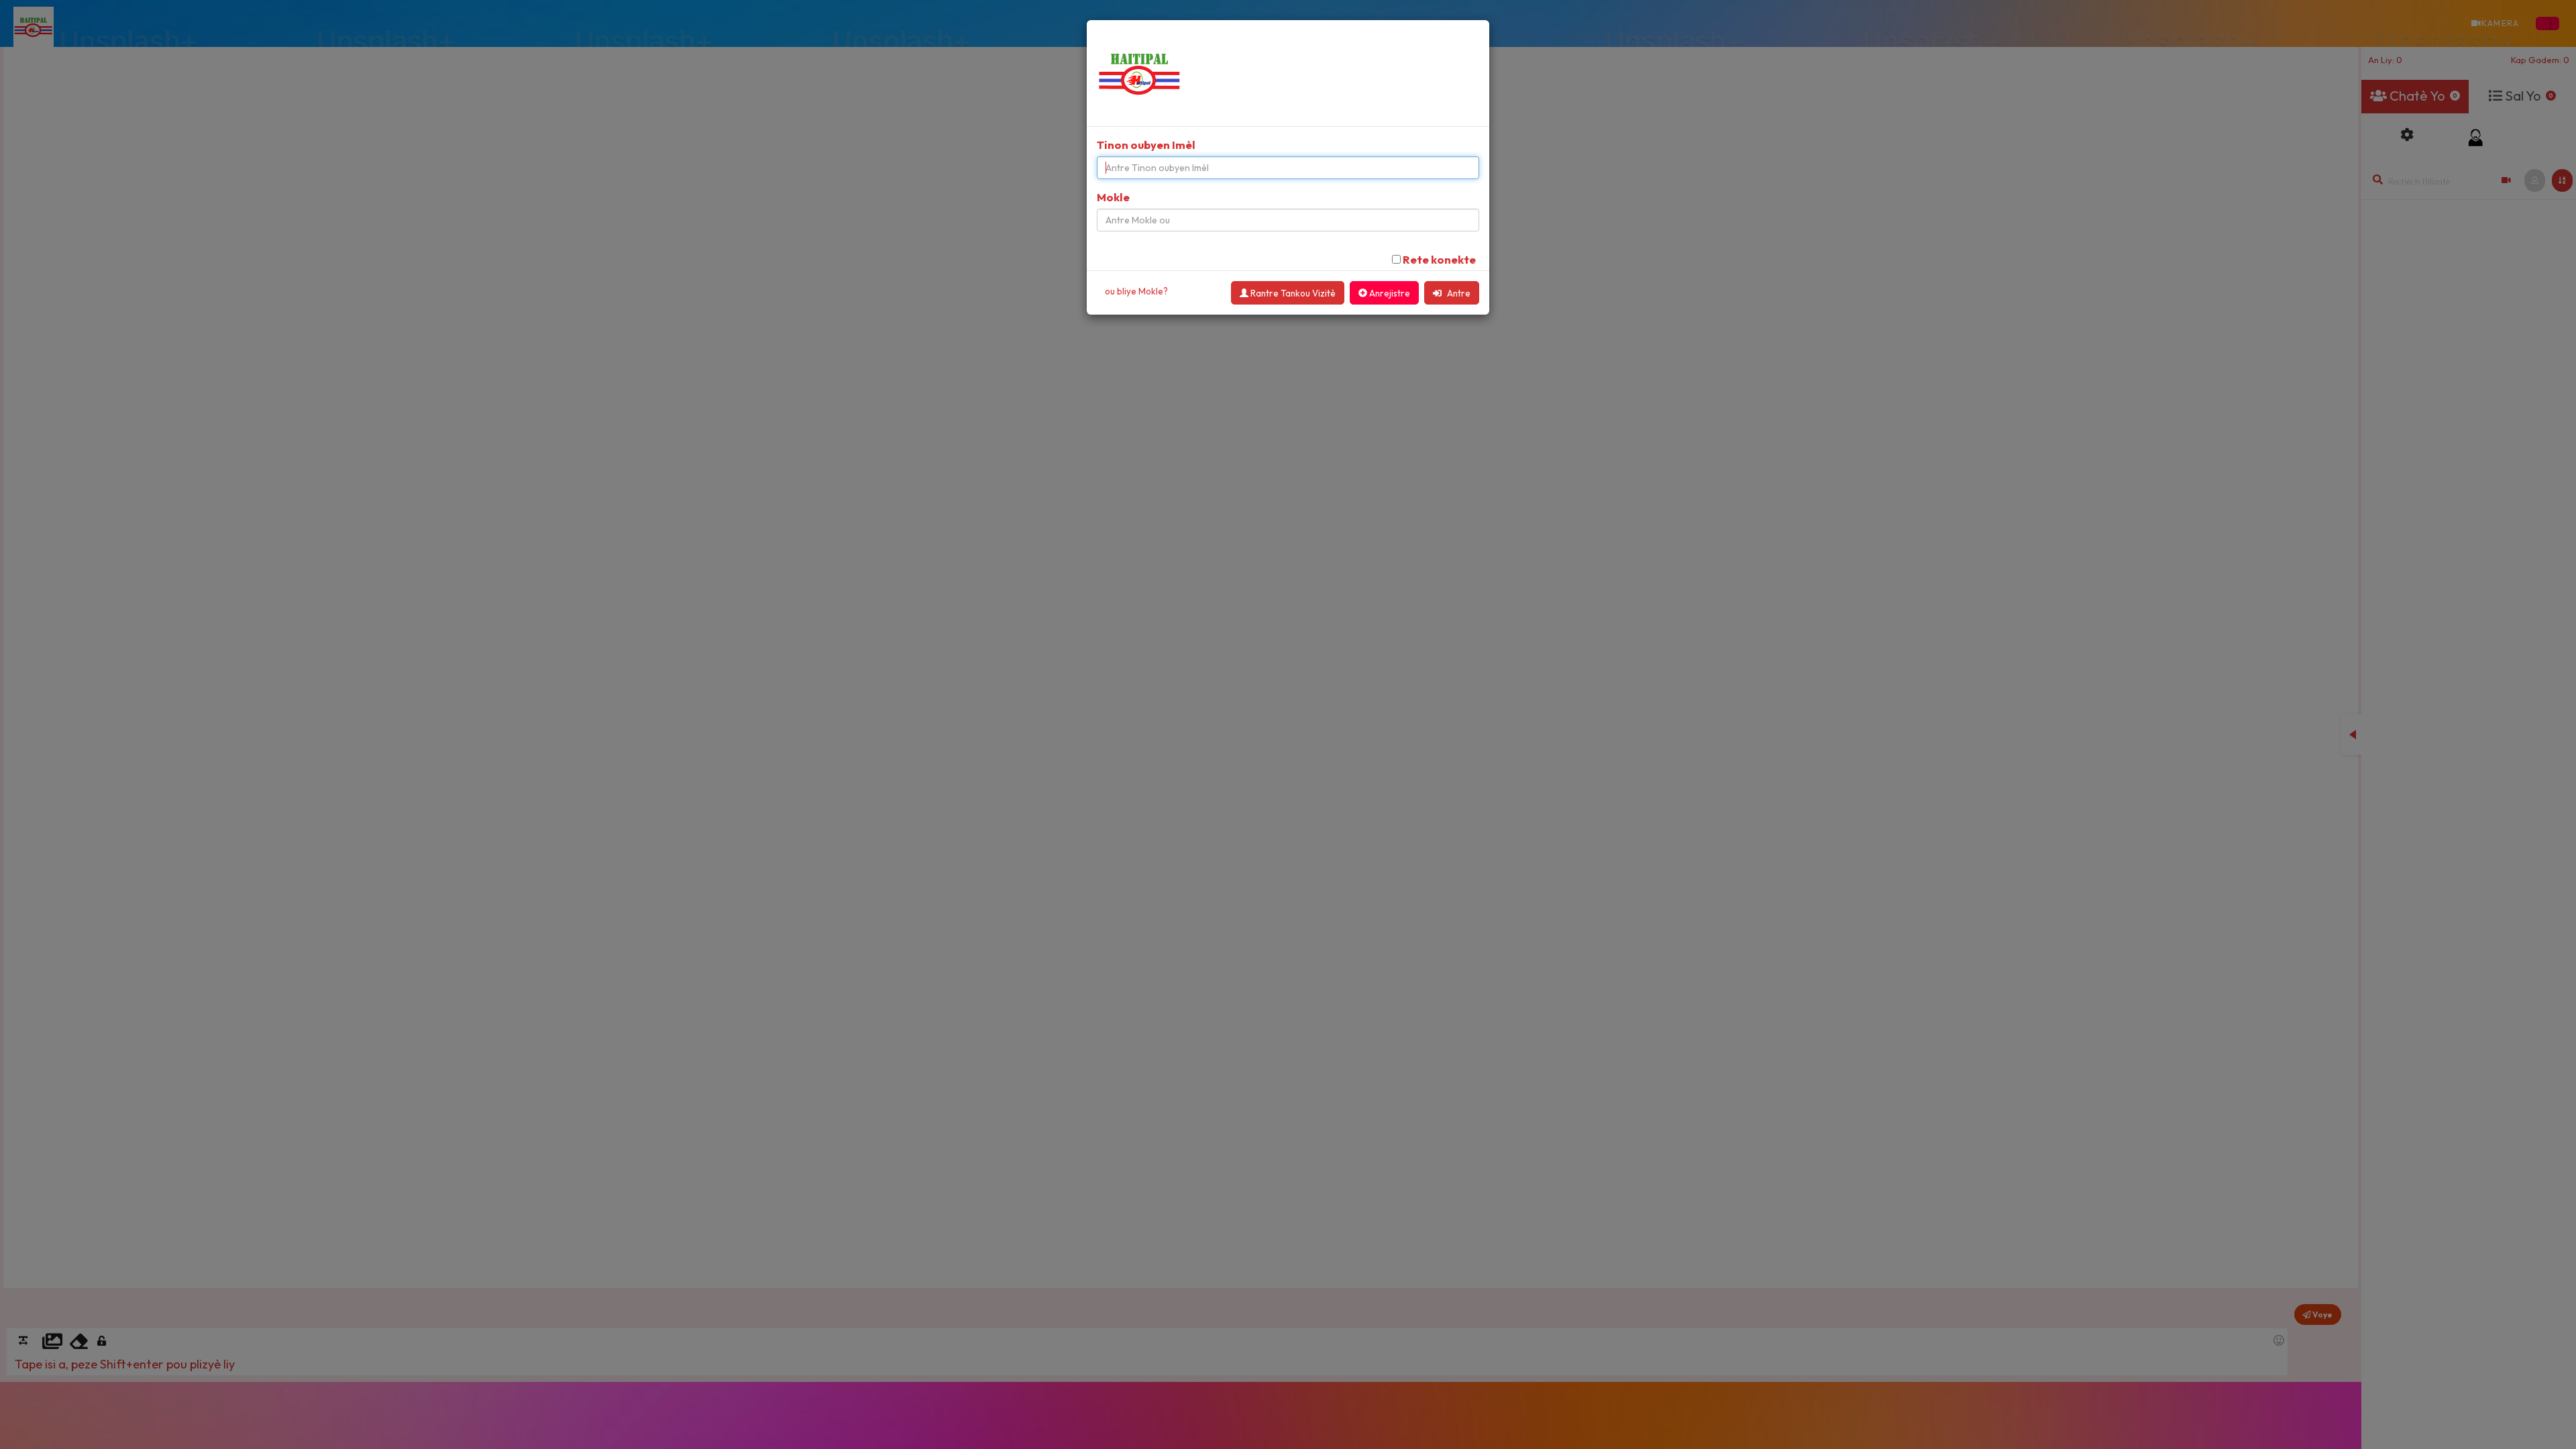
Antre (1458, 293)
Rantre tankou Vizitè (1292, 293)
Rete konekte (1439, 259)
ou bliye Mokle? (1136, 291)
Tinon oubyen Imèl (1146, 145)
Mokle (1113, 197)
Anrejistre (1389, 293)
